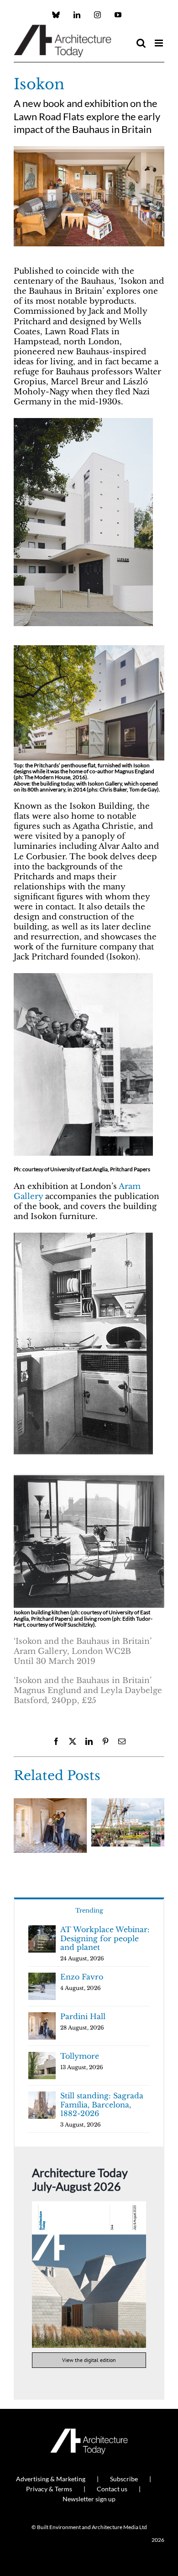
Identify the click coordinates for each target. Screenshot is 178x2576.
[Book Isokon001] (83, 421)
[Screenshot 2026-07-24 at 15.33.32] (89, 2205)
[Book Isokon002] (89, 150)
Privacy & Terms (49, 2489)
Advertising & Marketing (51, 2479)
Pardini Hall (83, 2016)
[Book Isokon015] (83, 1235)
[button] (21, 1828)
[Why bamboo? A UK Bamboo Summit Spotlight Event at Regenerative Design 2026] (128, 1803)
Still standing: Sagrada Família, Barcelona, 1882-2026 (102, 2104)
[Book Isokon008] (83, 976)
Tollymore (80, 2056)
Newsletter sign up (89, 2499)
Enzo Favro (82, 1977)
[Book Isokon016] (89, 649)
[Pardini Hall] (50, 1803)
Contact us (112, 2489)
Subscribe (124, 2479)
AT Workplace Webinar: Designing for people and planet (105, 1938)
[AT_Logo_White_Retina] (89, 2432)
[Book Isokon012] (89, 1477)
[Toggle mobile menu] (160, 43)
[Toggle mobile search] (141, 43)
